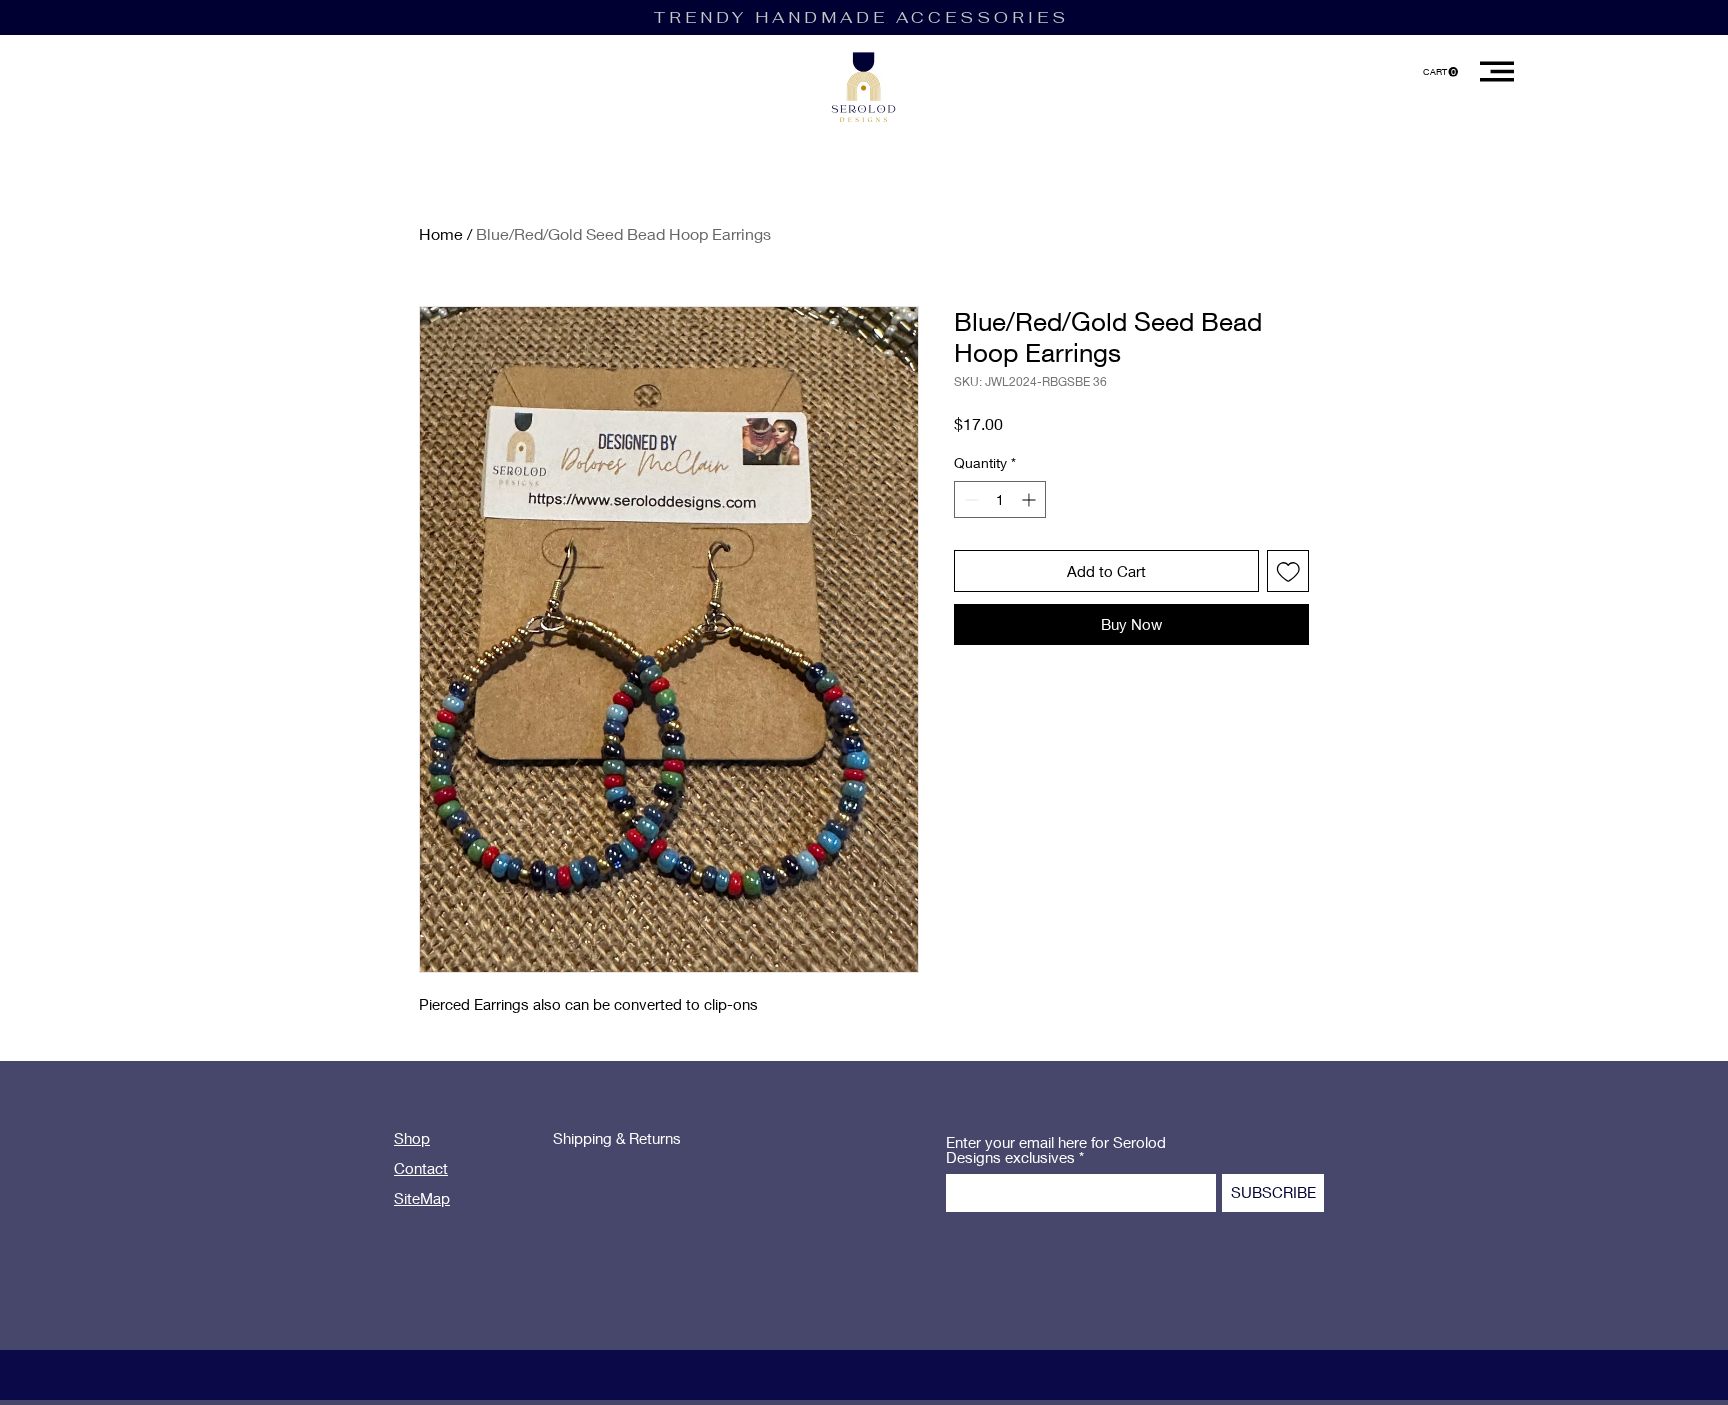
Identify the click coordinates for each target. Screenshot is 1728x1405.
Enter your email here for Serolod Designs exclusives (1056, 1150)
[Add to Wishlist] (1288, 571)
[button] (1440, 72)
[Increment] (1030, 499)
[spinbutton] (1000, 499)
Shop (412, 1138)
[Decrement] (969, 499)
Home (441, 233)
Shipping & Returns (617, 1138)
